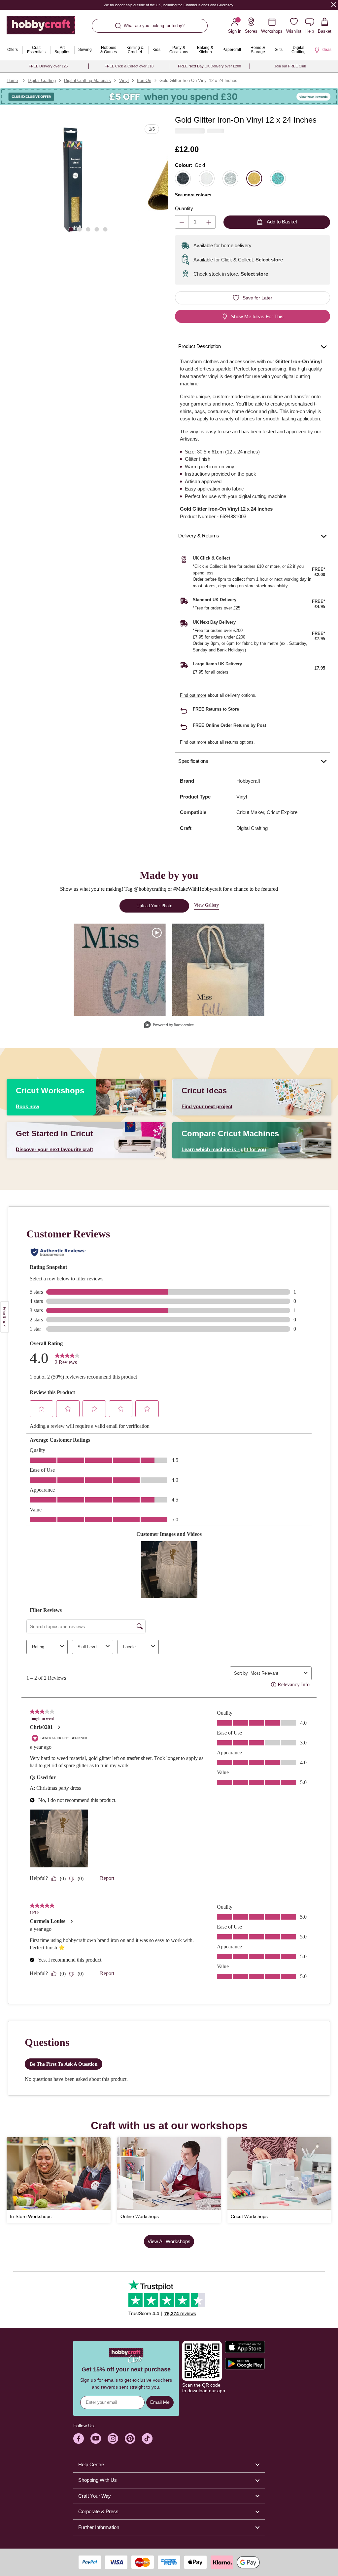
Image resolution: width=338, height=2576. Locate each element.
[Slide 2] (80, 229)
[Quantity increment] (209, 222)
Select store (269, 260)
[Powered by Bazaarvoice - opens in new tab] (169, 1025)
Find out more (193, 695)
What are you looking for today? (154, 26)
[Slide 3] (88, 229)
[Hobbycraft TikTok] (147, 2439)
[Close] (334, 4)
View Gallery (206, 905)
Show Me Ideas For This (257, 316)
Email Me (160, 2402)
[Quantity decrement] (182, 222)
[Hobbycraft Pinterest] (130, 2439)
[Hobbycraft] (41, 28)
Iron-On (144, 80)
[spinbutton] (195, 222)
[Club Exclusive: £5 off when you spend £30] (169, 97)
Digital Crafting (42, 80)
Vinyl (124, 80)
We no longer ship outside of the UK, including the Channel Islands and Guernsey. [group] (169, 5)
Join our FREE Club (290, 66)
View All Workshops (169, 2241)
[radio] (183, 178)
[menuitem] (13, 50)
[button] (73, 180)
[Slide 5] (105, 229)
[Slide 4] (97, 229)
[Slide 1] (71, 229)
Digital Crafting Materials (87, 80)
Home (12, 80)
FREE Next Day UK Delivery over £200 (209, 66)
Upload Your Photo (154, 906)
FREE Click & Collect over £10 (129, 66)
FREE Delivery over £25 (48, 66)
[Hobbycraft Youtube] (96, 2439)
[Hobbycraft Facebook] (79, 2439)
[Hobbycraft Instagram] (113, 2439)
